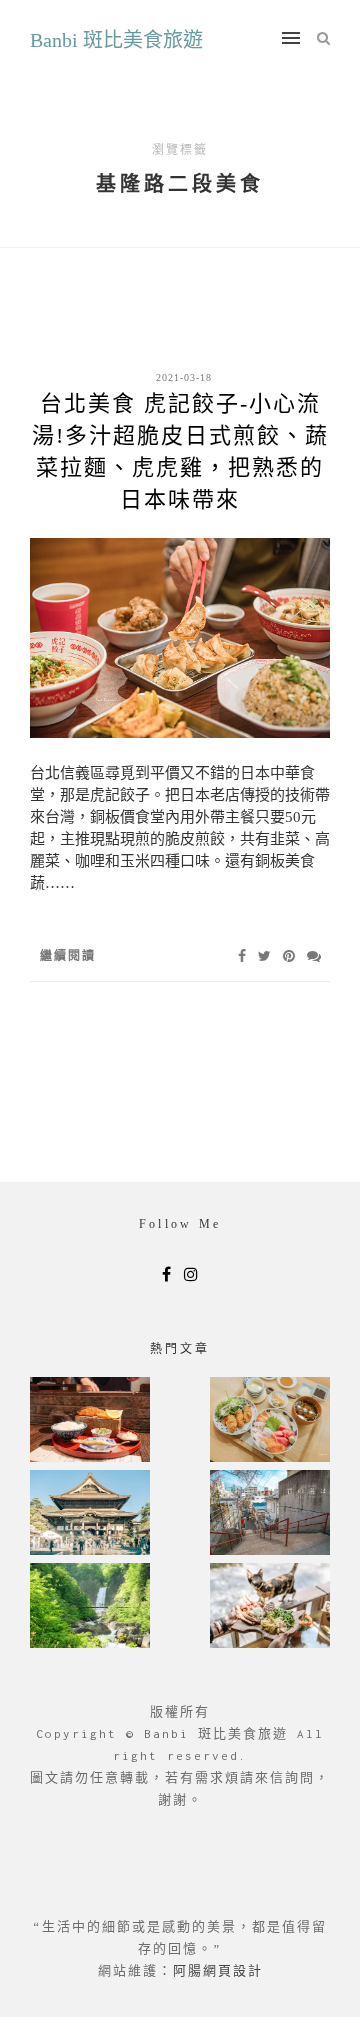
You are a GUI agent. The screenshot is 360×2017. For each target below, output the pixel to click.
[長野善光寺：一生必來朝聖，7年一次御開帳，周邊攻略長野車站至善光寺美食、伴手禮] (90, 1514)
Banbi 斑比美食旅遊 (116, 40)
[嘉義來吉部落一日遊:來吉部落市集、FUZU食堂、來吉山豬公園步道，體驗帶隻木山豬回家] (270, 1607)
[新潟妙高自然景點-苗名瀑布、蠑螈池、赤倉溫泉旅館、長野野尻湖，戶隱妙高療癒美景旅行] (90, 1607)
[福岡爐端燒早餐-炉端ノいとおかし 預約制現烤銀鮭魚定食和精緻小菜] (90, 1421)
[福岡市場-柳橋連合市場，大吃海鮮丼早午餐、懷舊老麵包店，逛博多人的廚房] (270, 1421)
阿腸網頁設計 (218, 1970)
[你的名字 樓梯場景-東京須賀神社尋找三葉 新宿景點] (270, 1514)
